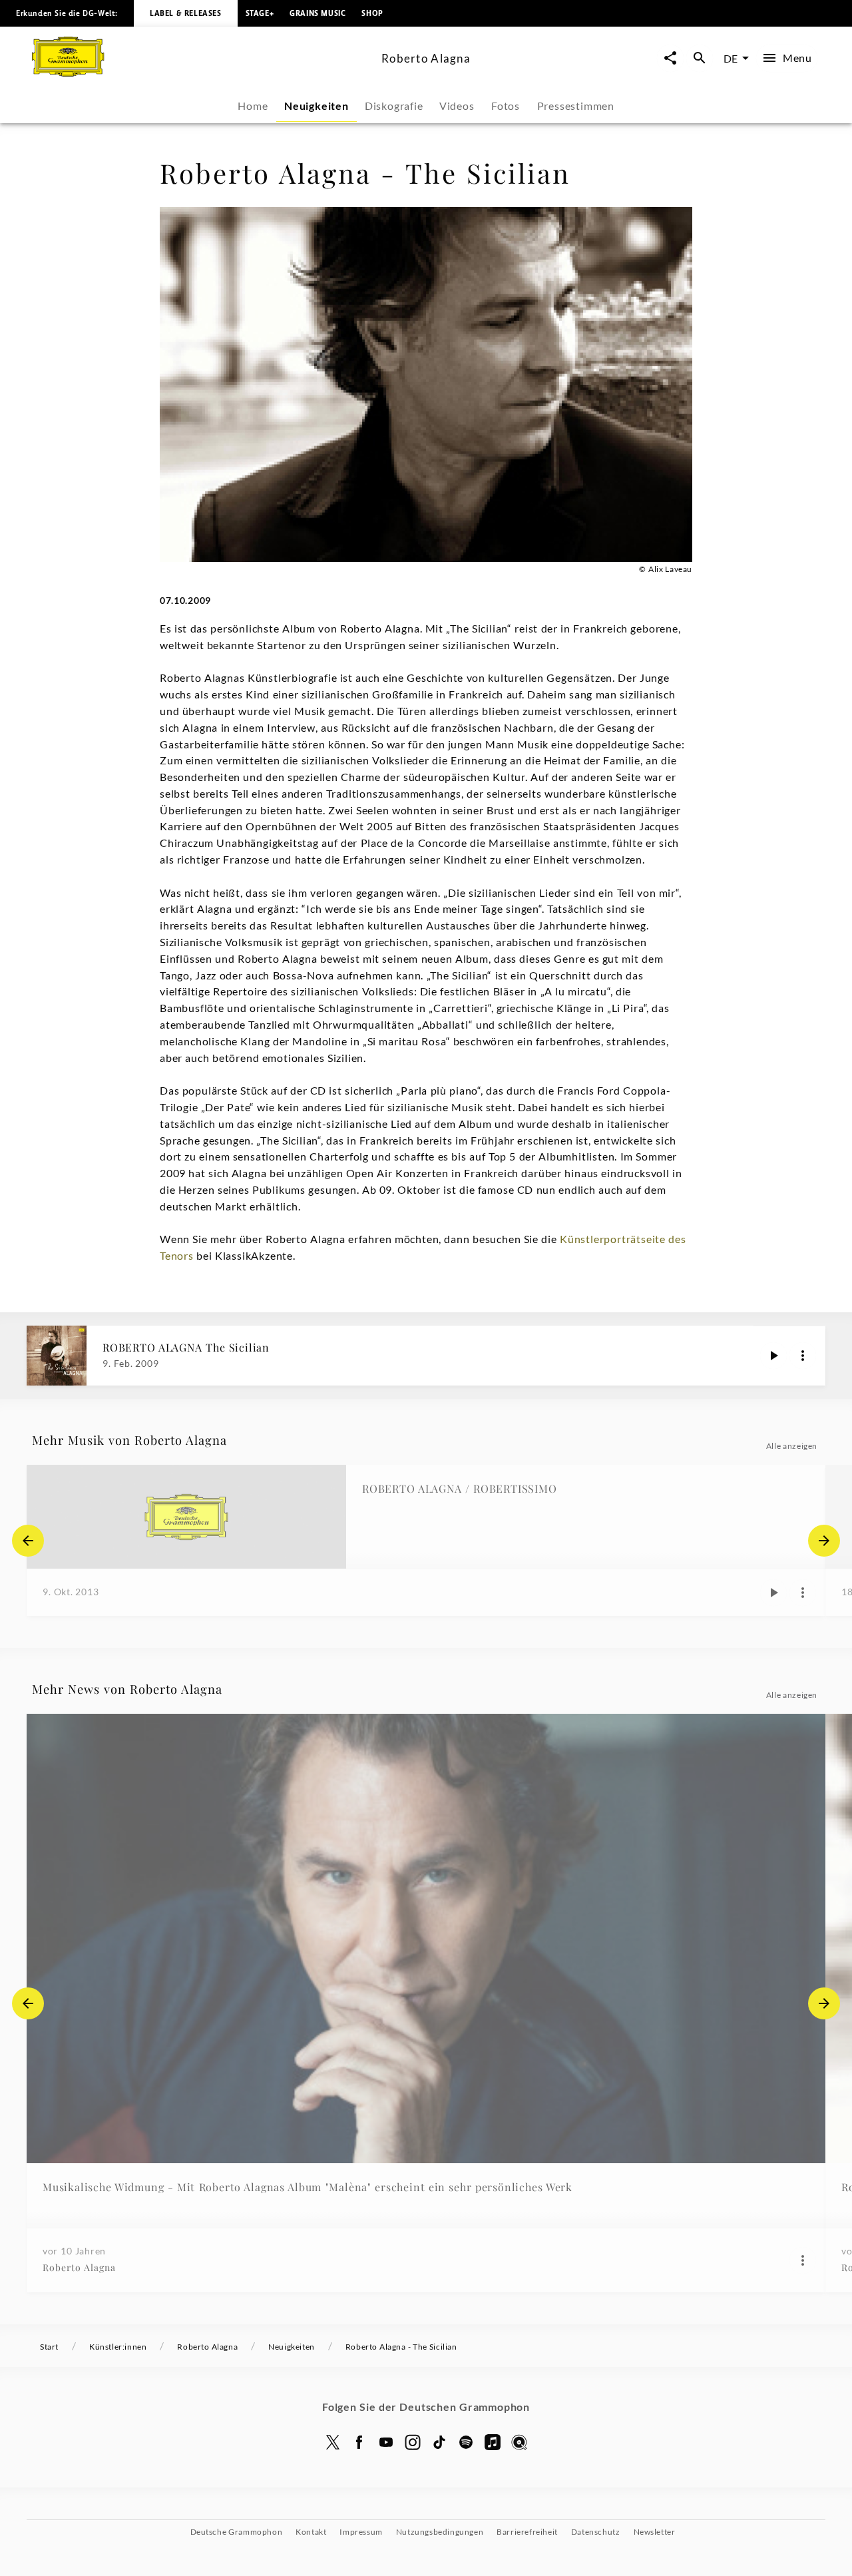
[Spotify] (466, 2442)
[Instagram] (413, 2442)
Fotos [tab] (506, 106)
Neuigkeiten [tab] (317, 106)
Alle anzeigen (792, 1446)
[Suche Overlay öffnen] (700, 58)
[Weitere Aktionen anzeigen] (803, 1356)
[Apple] (493, 2442)
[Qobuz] (519, 2442)
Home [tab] (253, 106)
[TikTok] (439, 2442)
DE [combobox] (731, 58)
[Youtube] (386, 2442)
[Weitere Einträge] (824, 1541)
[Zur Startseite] (201, 72)
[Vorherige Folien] (28, 1541)
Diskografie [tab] (394, 106)
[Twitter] (333, 2442)
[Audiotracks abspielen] (773, 1356)
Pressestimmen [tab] (576, 106)
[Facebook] (359, 2442)
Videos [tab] (457, 106)
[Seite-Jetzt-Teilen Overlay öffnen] (670, 58)
